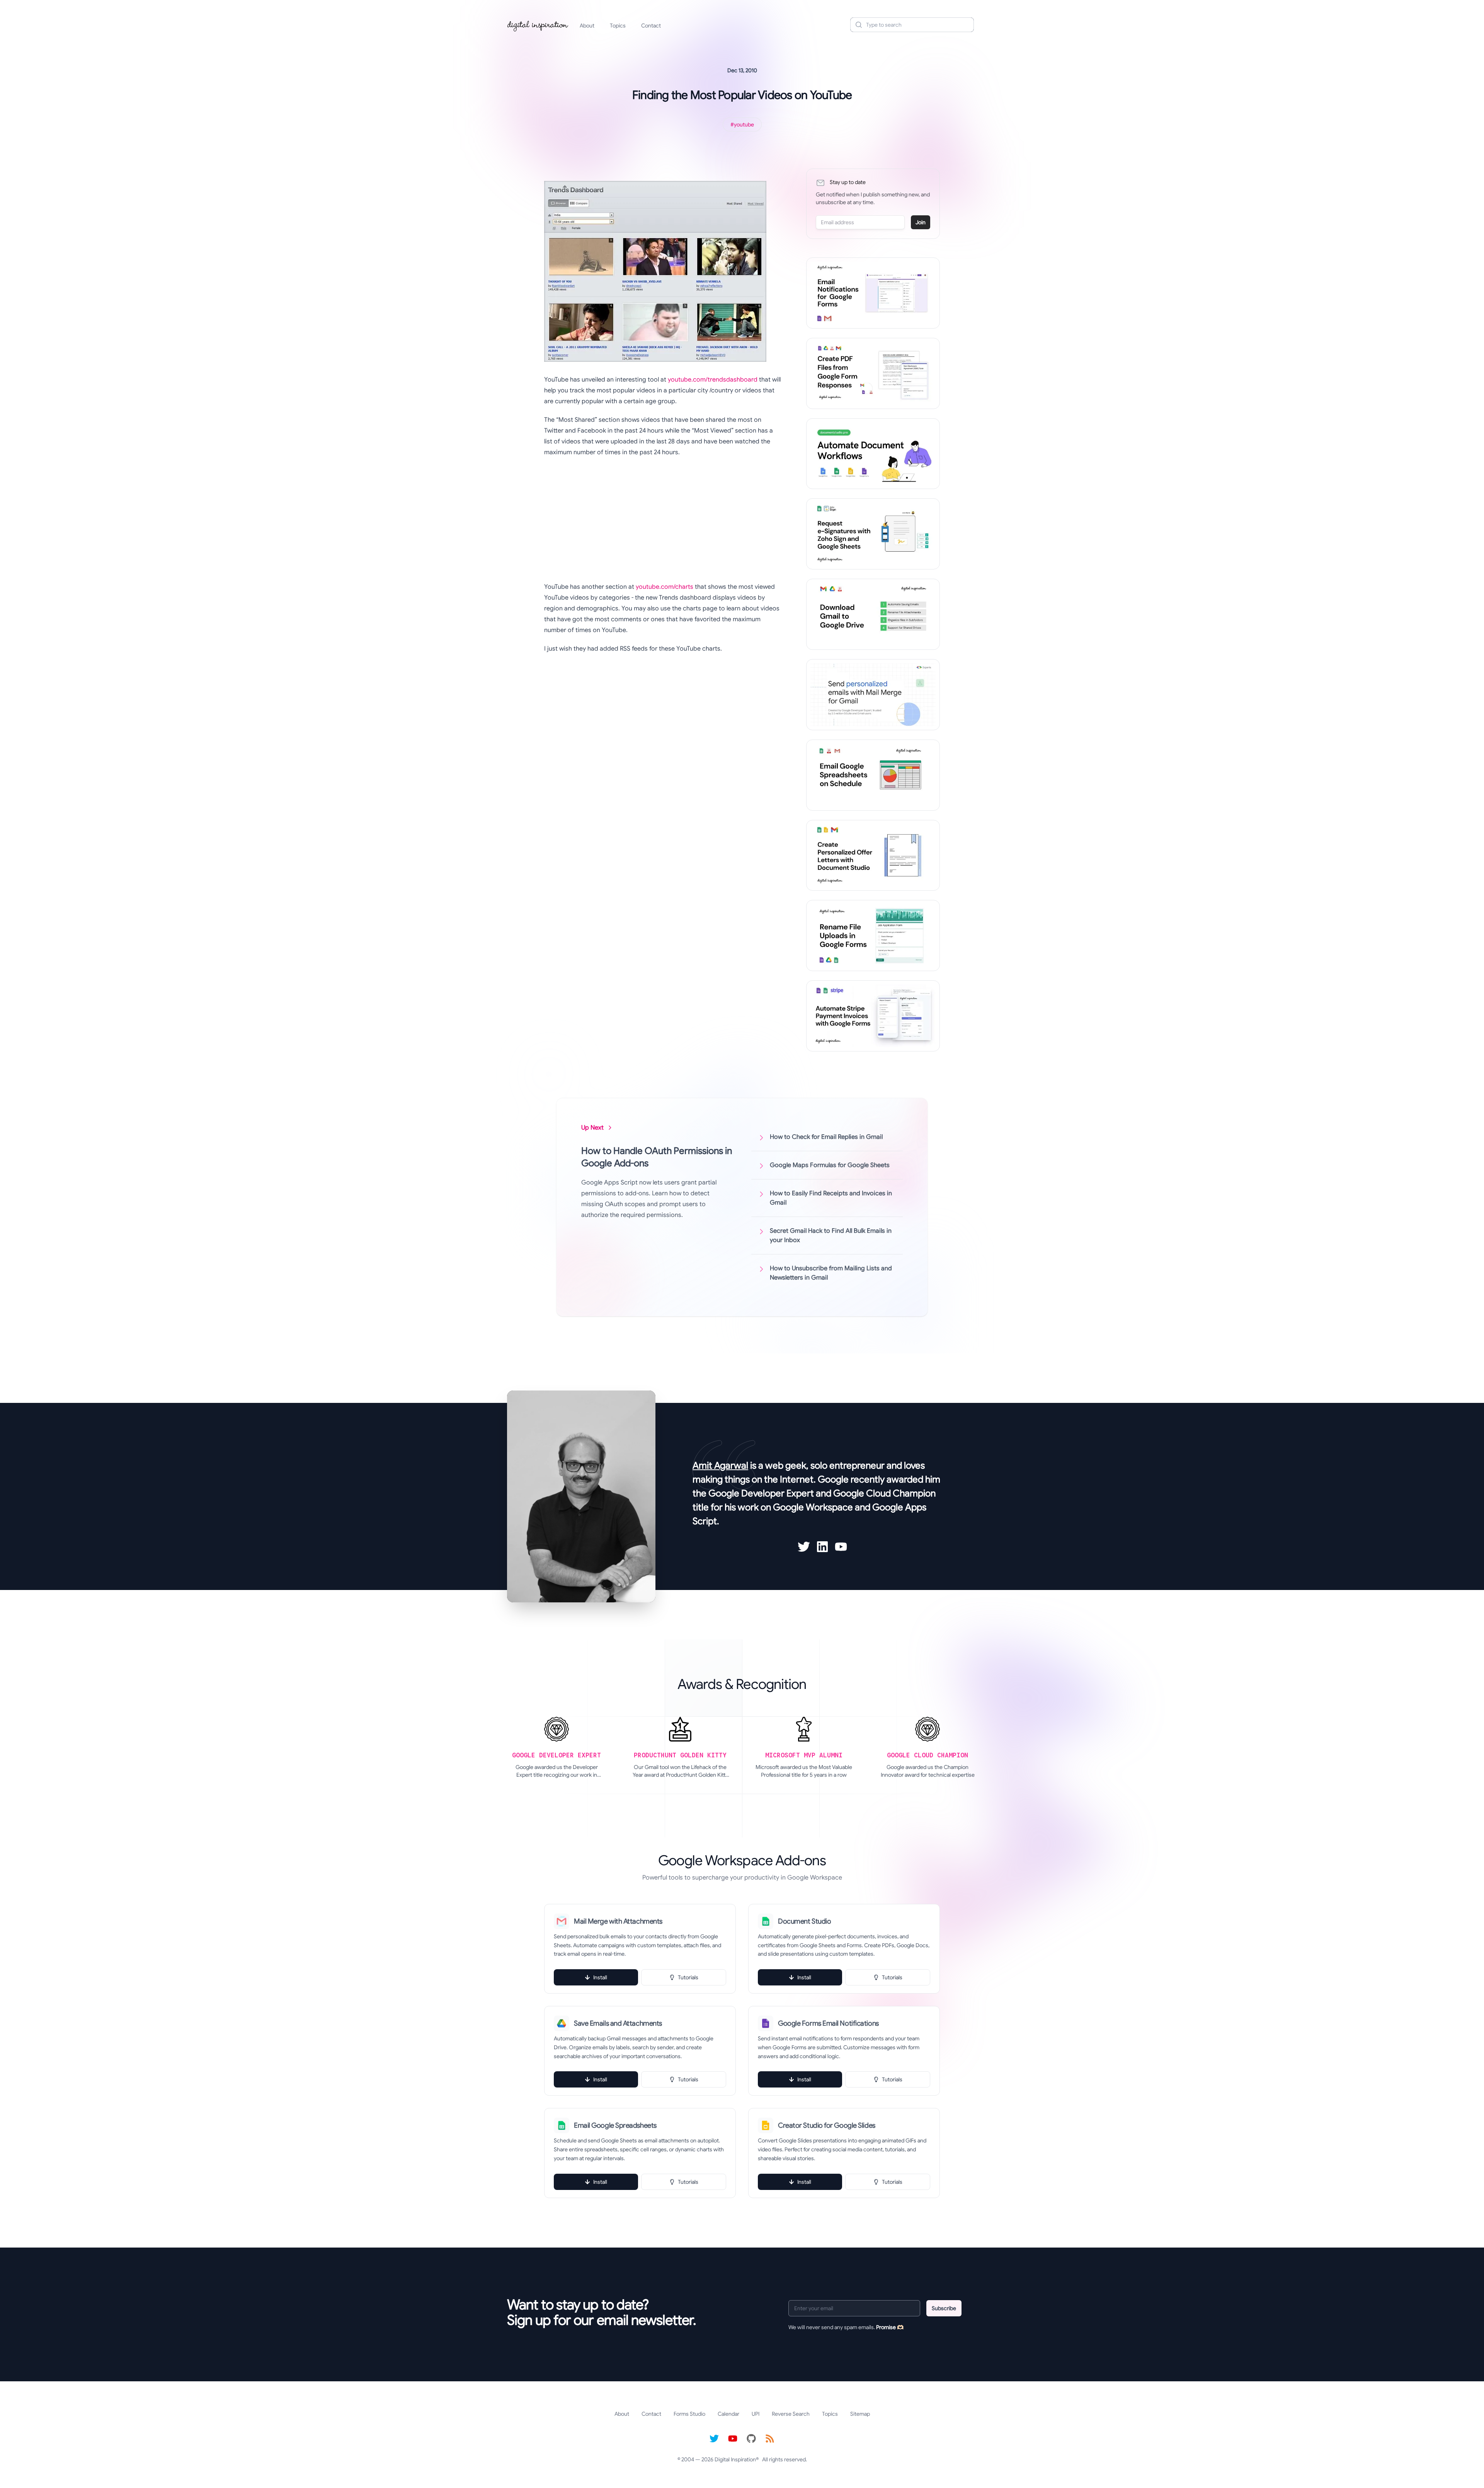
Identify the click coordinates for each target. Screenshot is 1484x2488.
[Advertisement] (663, 520)
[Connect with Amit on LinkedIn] (822, 1547)
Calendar (728, 2414)
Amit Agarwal (720, 1466)
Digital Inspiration (735, 2459)
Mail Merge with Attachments (618, 1921)
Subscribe (944, 2308)
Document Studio (804, 1921)
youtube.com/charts (665, 587)
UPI (756, 2414)
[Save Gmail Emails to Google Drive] (873, 614)
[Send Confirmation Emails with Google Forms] (873, 293)
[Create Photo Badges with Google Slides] (873, 855)
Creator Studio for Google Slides (827, 2125)
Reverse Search (791, 2414)
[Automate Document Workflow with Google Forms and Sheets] (873, 454)
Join (921, 222)
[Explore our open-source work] (751, 2439)
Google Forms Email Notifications (828, 2023)
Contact (651, 26)
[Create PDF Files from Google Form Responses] (873, 373)
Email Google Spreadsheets (615, 2125)
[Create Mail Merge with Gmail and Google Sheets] (873, 695)
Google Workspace (813, 1507)
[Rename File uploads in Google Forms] (873, 936)
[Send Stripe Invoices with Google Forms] (873, 1016)
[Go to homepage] (538, 25)
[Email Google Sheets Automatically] (873, 775)
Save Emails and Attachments (618, 2023)
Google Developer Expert (761, 1493)
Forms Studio (689, 2414)
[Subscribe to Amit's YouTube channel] (841, 1547)
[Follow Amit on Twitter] (804, 1547)
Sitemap (860, 2414)
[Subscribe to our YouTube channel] (733, 2439)
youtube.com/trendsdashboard (713, 380)
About (587, 26)
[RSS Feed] (770, 2439)
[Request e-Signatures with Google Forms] (873, 534)
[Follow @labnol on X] (714, 2439)
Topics (618, 26)
